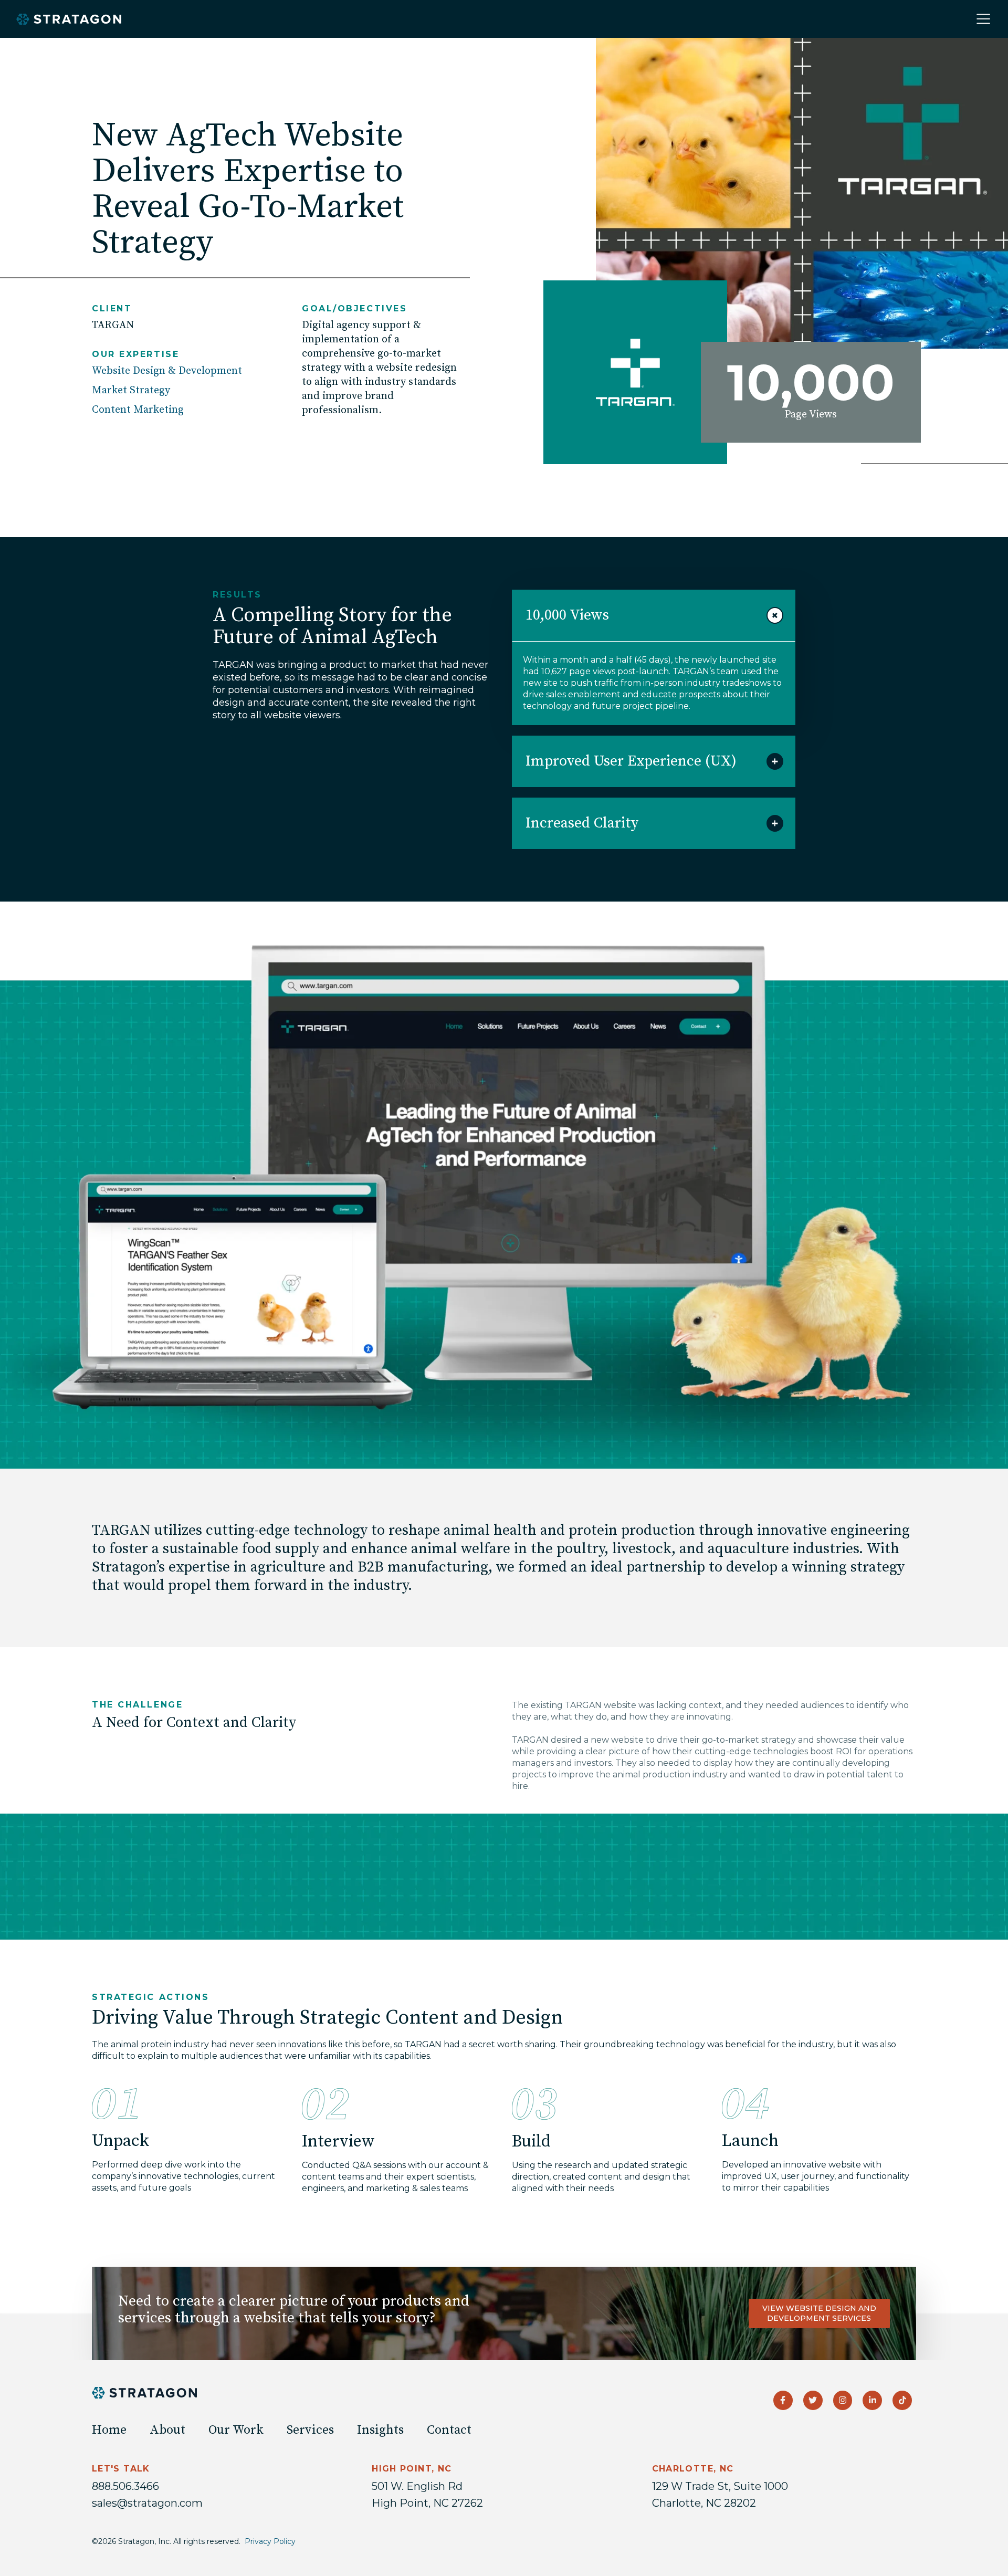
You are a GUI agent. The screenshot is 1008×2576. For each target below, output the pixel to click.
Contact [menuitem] (449, 2430)
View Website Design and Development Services (819, 2313)
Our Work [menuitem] (236, 2430)
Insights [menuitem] (380, 2430)
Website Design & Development (167, 371)
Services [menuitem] (310, 2430)
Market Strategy (131, 390)
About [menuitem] (167, 2430)
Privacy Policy (270, 2541)
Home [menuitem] (109, 2430)
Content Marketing (138, 410)
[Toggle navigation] (983, 19)
